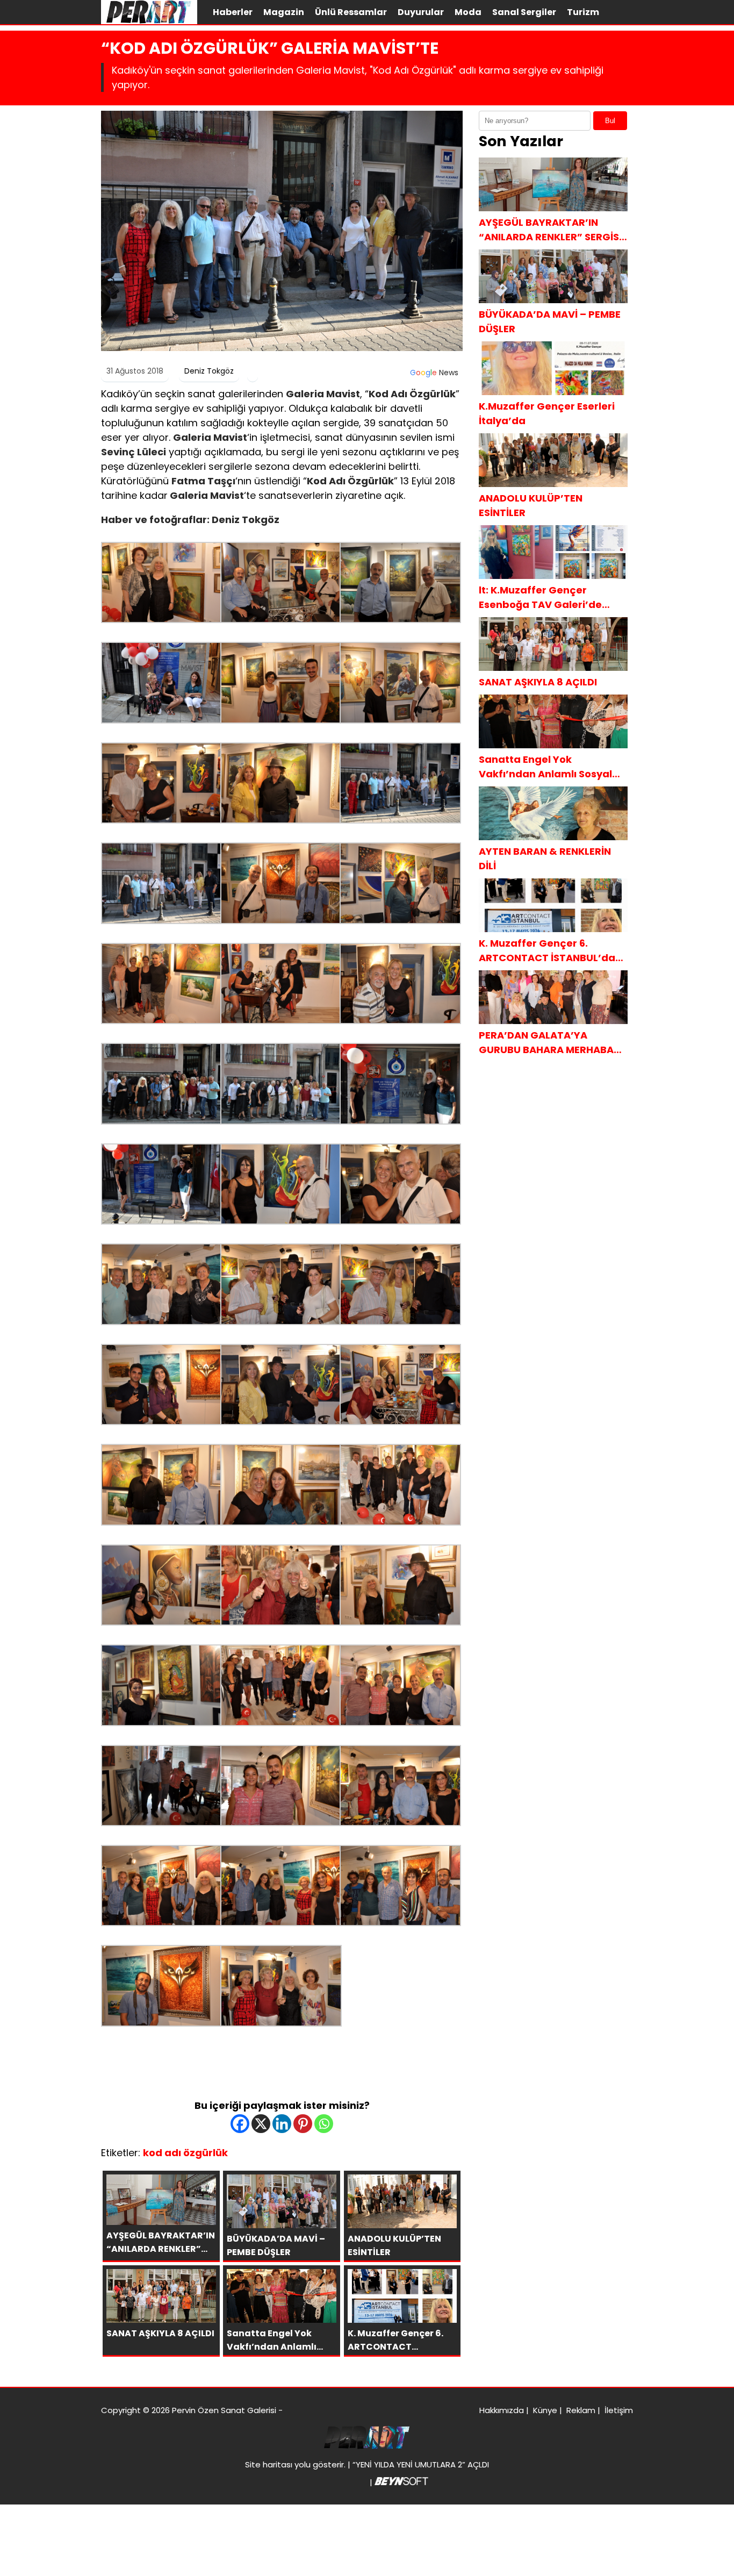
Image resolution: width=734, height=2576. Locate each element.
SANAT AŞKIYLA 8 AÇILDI (538, 682)
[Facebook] (240, 2124)
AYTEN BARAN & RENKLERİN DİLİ (545, 858)
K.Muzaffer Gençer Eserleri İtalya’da (547, 413)
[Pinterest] (303, 2124)
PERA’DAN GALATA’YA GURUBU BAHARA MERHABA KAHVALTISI (546, 1043)
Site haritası (269, 2464)
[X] (261, 2124)
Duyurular (421, 12)
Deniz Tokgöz (209, 371)
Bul (610, 121)
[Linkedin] (282, 2124)
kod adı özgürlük (185, 2153)
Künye (545, 2410)
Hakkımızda (502, 2410)
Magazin (284, 12)
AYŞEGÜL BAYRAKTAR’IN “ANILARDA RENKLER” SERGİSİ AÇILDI (550, 230)
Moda (468, 12)
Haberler (233, 12)
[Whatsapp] (324, 2124)
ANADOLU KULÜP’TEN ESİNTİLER (531, 505)
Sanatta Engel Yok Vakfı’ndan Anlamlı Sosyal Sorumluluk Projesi (545, 767)
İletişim (619, 2410)
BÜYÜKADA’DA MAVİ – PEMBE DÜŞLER (550, 321)
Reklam (581, 2410)
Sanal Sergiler (524, 12)
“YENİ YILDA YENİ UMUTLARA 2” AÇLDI (421, 2464)
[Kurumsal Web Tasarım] (401, 2482)
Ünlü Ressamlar (351, 12)
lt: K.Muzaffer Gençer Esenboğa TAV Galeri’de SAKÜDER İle (540, 598)
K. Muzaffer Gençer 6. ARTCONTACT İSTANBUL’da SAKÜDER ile (547, 951)
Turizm (583, 12)
